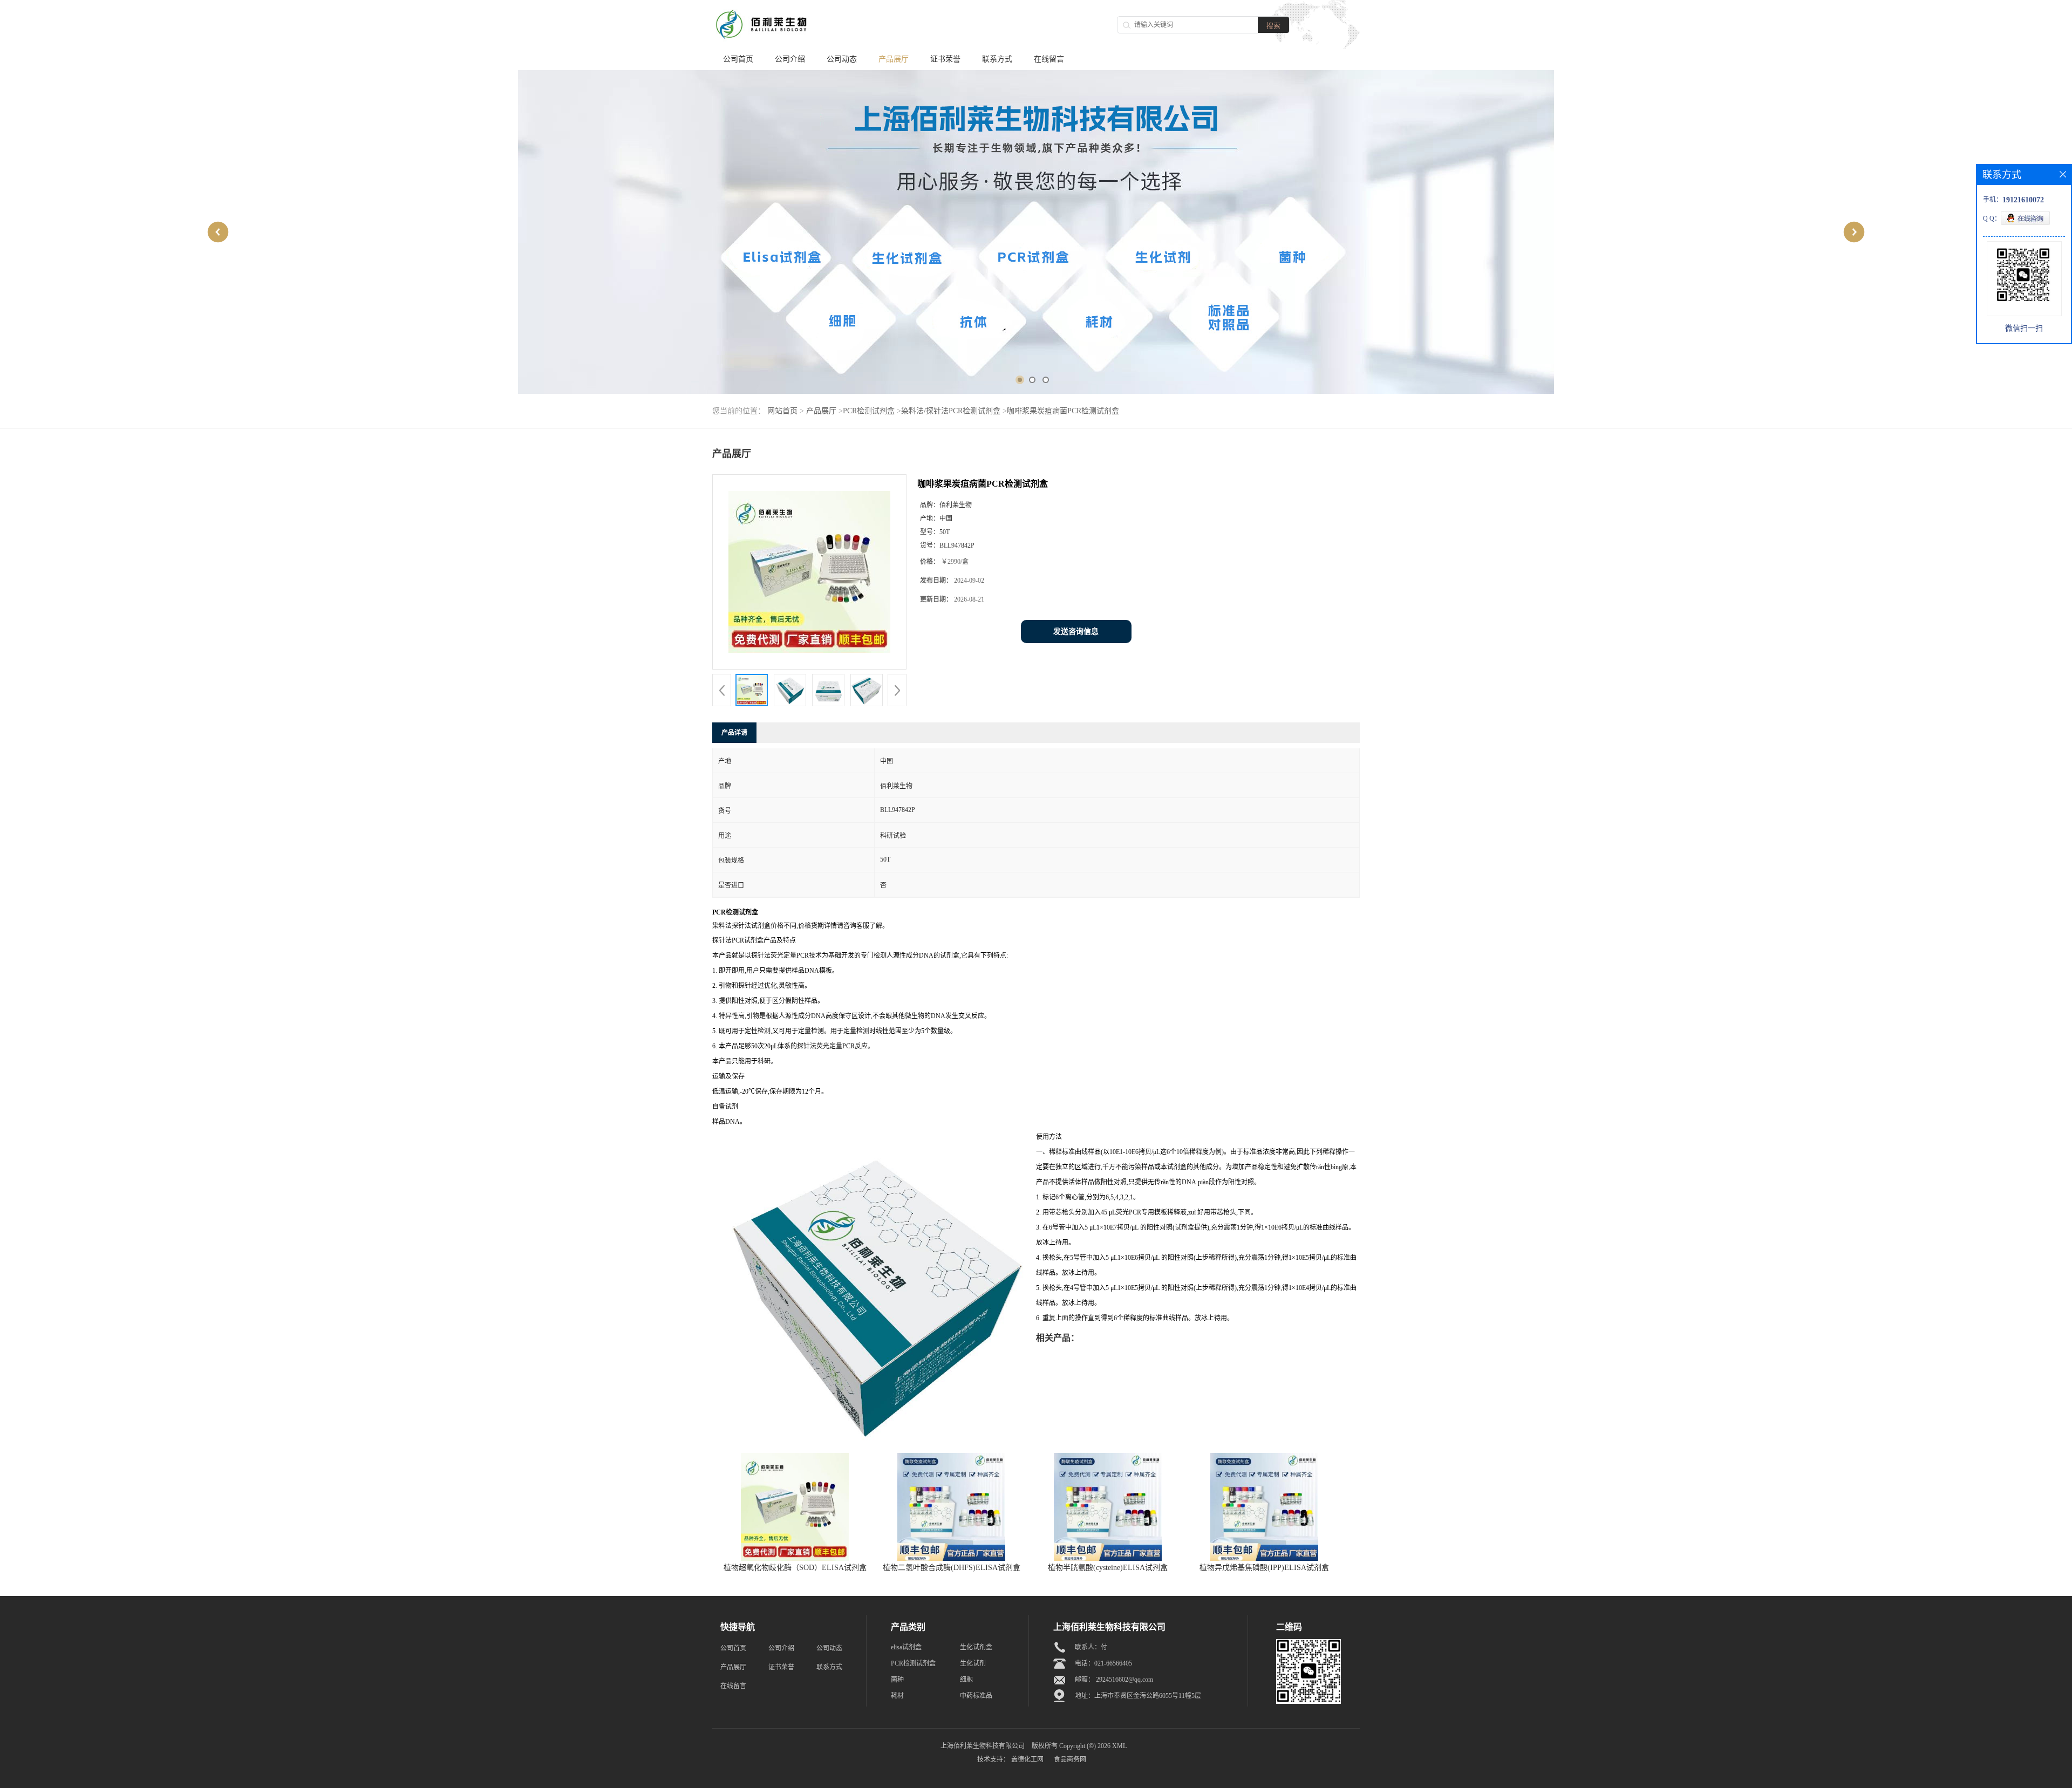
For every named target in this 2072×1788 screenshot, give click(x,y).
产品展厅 (894, 59)
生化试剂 (973, 1663)
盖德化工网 (1027, 1759)
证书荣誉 (945, 59)
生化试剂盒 (976, 1647)
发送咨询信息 (1076, 632)
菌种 (897, 1680)
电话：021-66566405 (1103, 1663)
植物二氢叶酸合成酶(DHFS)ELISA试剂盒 (952, 1568)
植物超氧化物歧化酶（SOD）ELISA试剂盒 (795, 1568)
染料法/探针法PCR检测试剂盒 (951, 411)
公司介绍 (790, 59)
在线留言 (1049, 59)
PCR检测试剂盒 (869, 411)
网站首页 (782, 411)
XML (1119, 1746)
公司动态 (842, 59)
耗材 (897, 1696)
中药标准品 (976, 1696)
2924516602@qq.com (1124, 1680)
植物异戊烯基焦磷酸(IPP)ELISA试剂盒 (1264, 1568)
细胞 (966, 1680)
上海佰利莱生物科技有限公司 (983, 1746)
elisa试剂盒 (906, 1647)
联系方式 (997, 59)
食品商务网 (1070, 1759)
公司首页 (738, 59)
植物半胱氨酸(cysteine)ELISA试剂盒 (1108, 1568)
